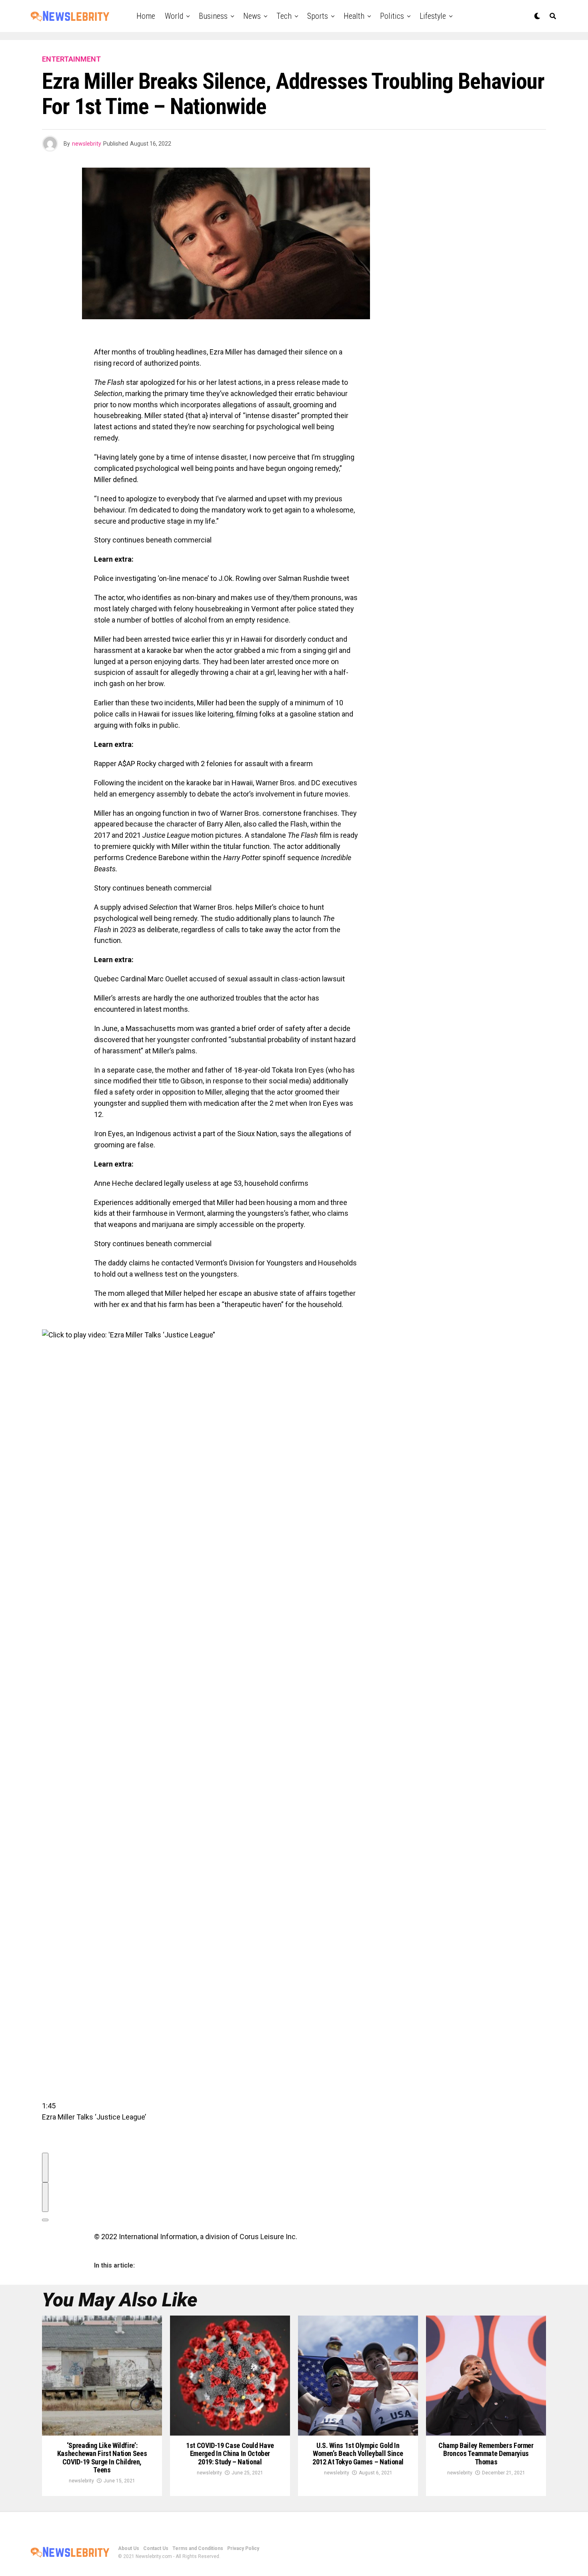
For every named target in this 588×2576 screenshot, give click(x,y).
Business (213, 16)
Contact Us (156, 2548)
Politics (392, 16)
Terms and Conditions (198, 2548)
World (174, 16)
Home (146, 16)
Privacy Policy (243, 2548)
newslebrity (87, 144)
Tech (284, 16)
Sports (318, 16)
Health (354, 16)
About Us (129, 2548)
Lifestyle (433, 16)
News (252, 16)
